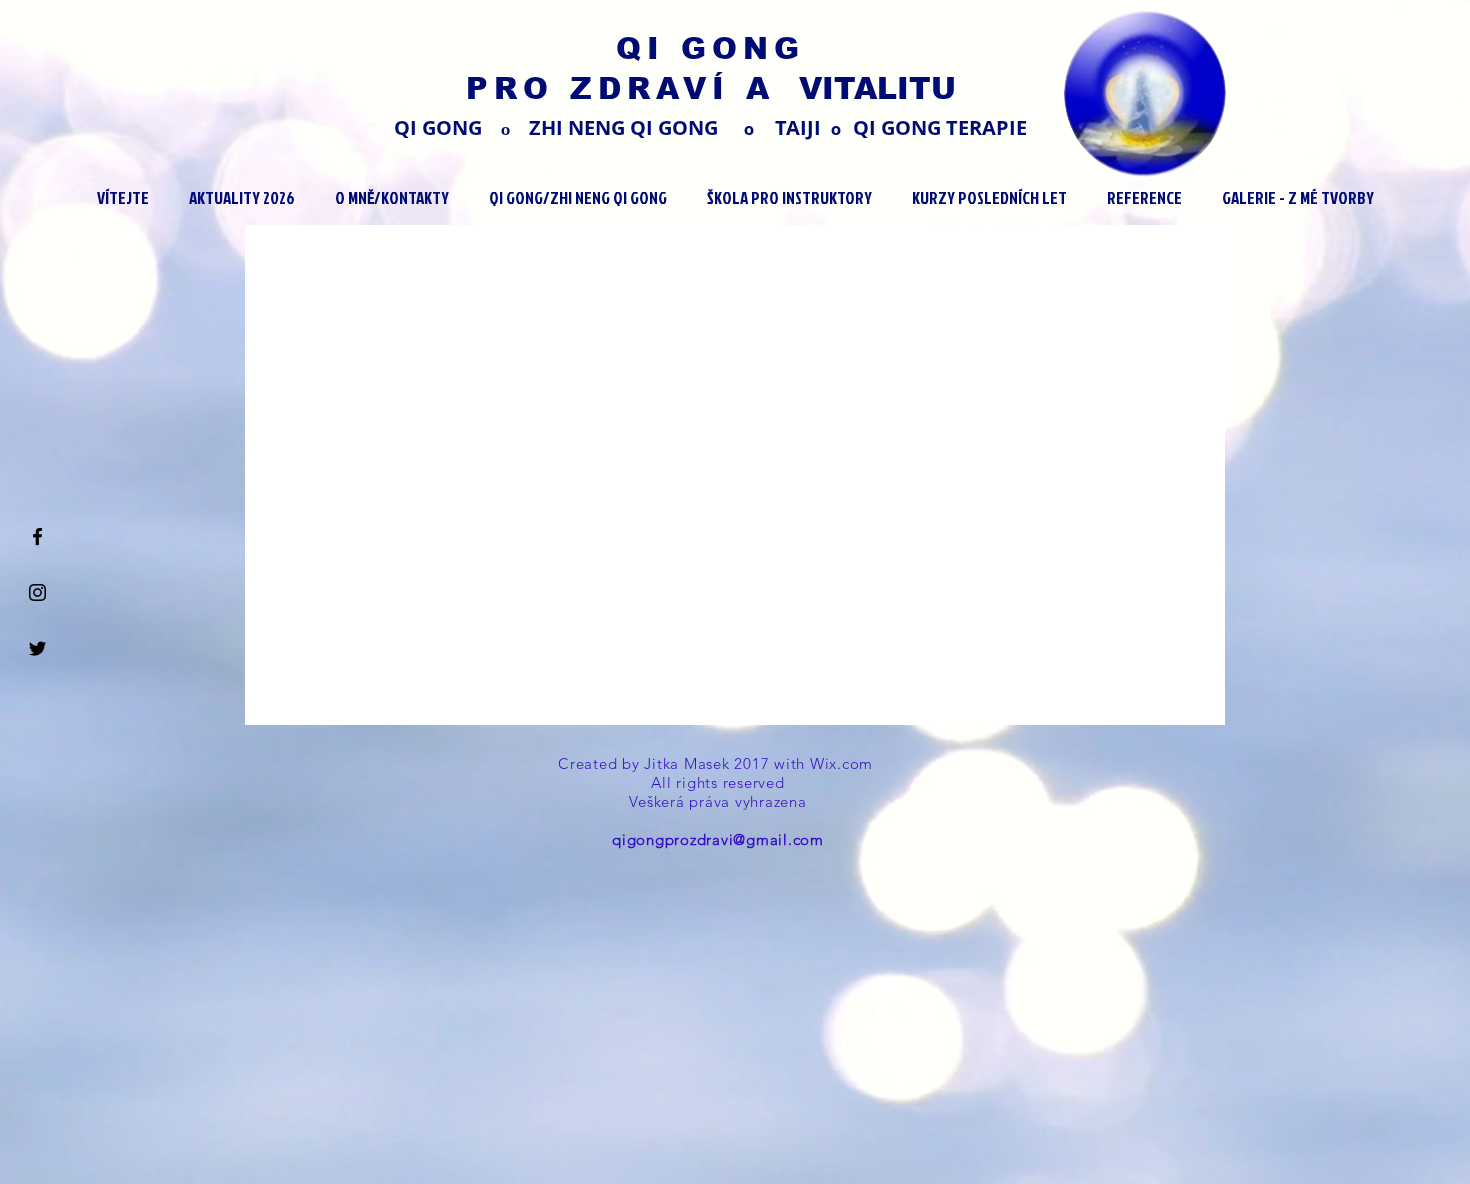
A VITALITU (851, 88)
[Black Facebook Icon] (37, 536)
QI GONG (710, 48)
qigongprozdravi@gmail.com (718, 839)
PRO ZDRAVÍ (606, 88)
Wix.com (844, 763)
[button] (242, 198)
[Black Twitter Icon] (37, 648)
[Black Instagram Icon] (37, 592)
